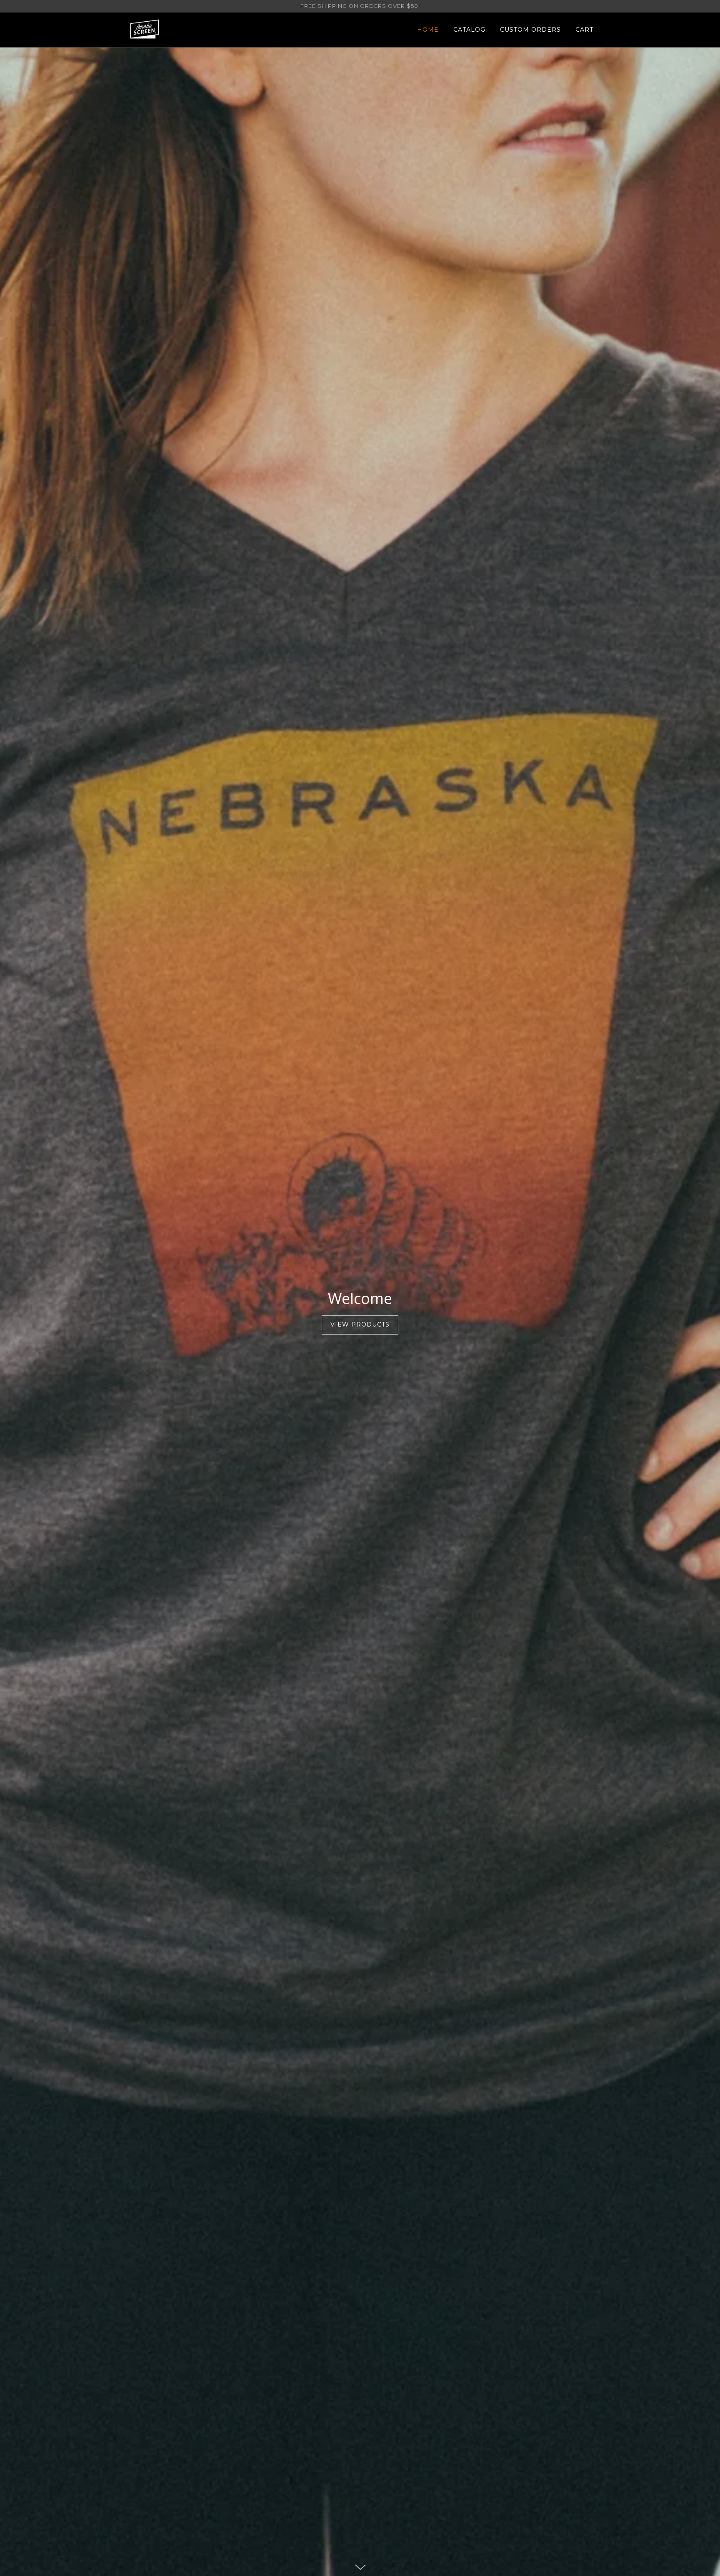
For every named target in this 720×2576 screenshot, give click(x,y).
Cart (584, 30)
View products (360, 1325)
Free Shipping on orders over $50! (360, 6)
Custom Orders (530, 30)
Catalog (469, 30)
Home (428, 30)
